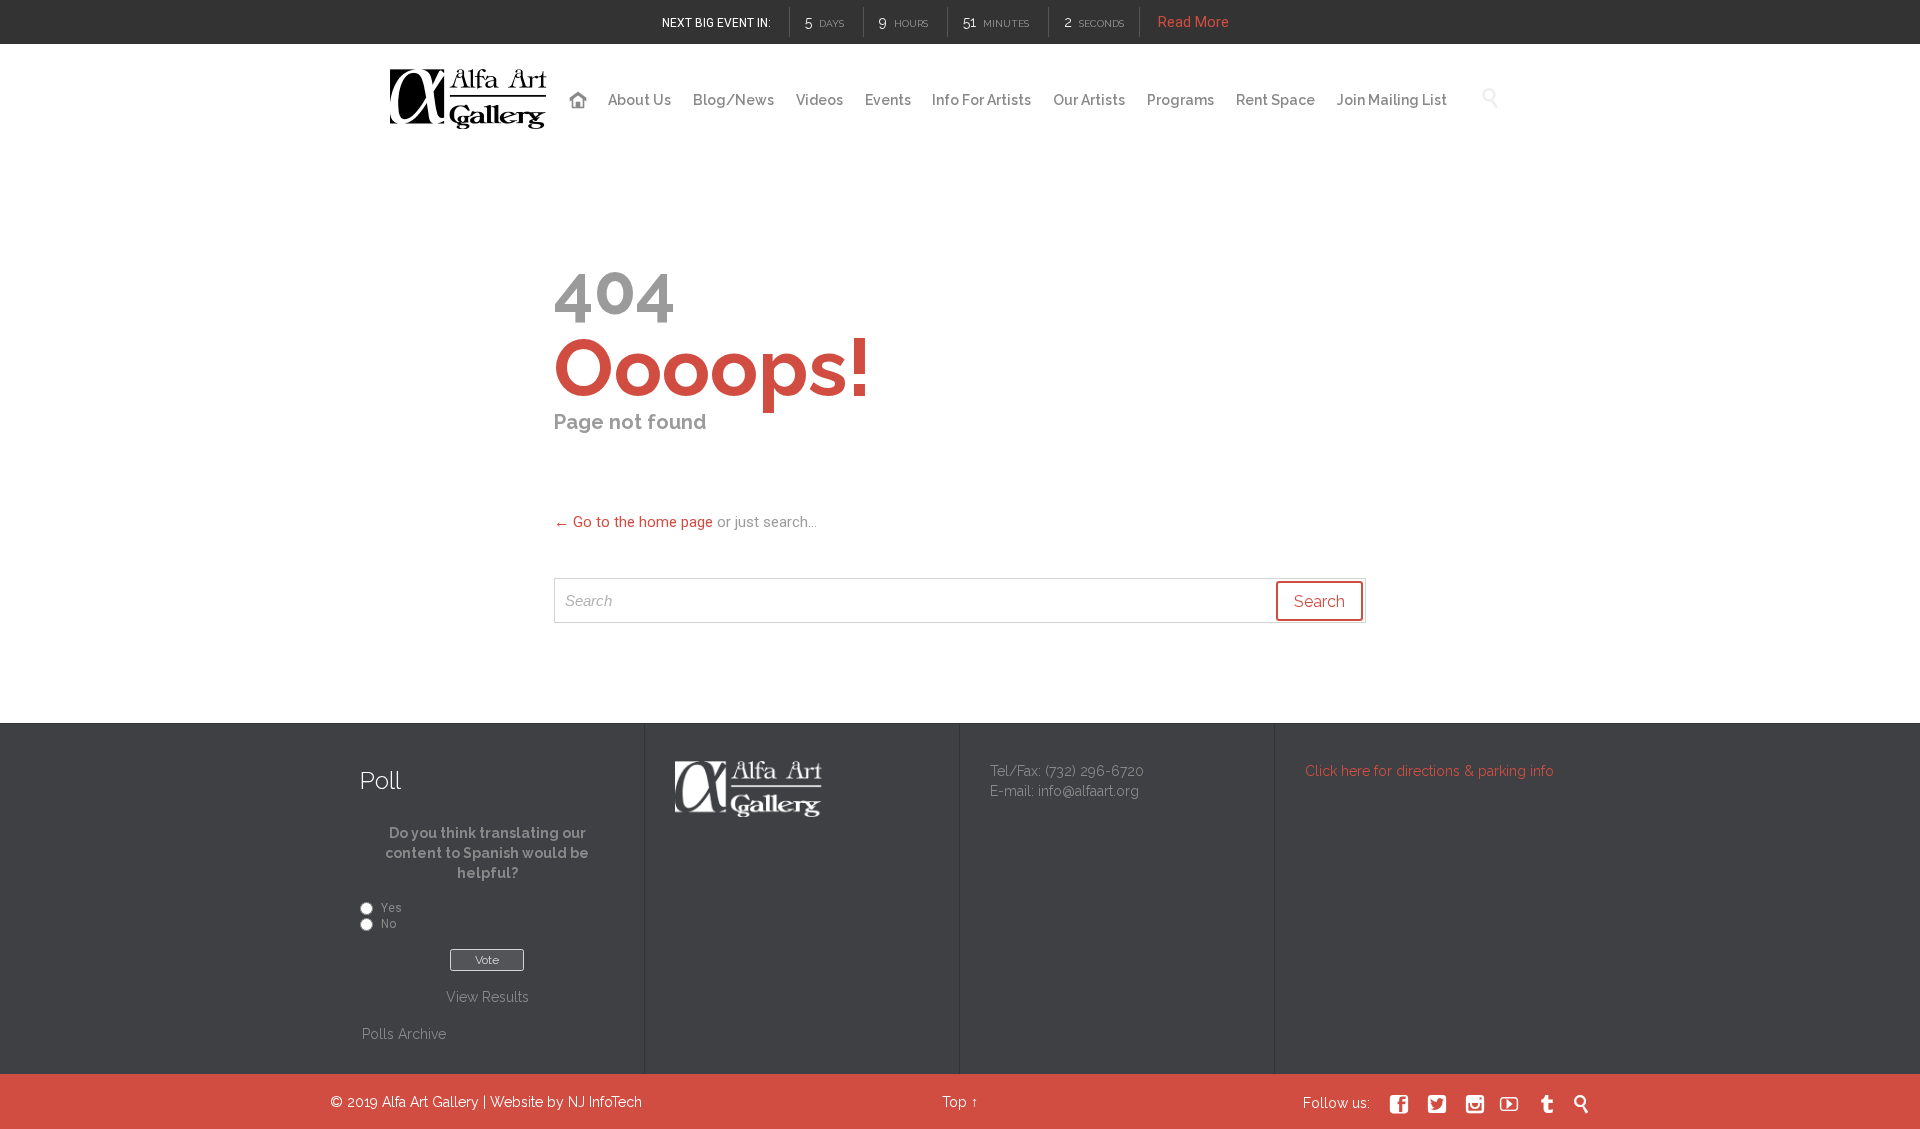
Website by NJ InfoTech (566, 1102)
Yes (391, 908)
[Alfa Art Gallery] (470, 99)
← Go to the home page (633, 522)
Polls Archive (404, 1034)
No (388, 924)
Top (954, 1102)
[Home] (578, 101)
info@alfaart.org (1088, 791)
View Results (487, 997)
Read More (1193, 22)
